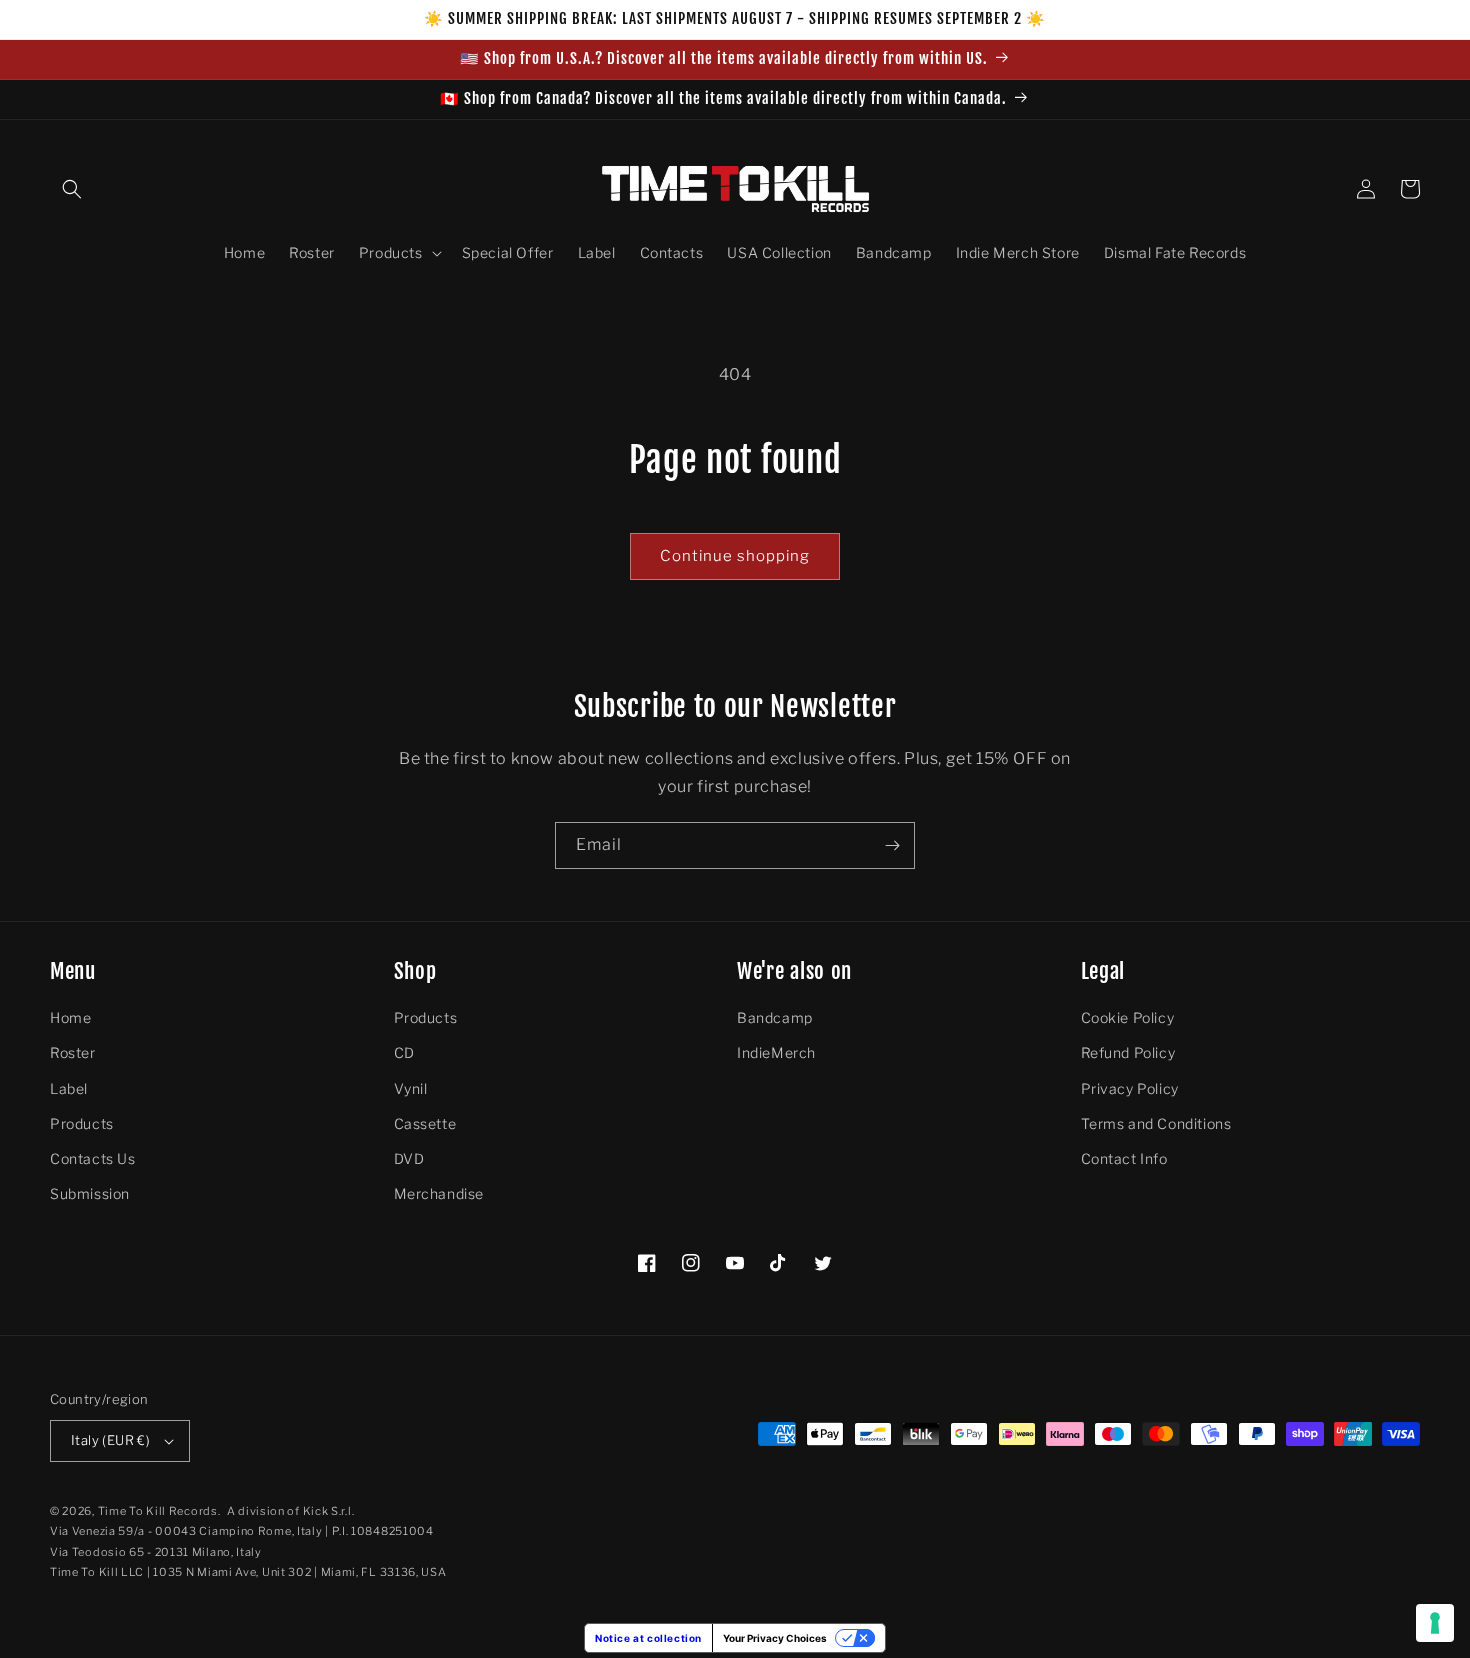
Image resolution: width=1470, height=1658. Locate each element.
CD (404, 1052)
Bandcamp (775, 1017)
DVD (409, 1158)
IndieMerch (776, 1052)
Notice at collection (648, 1638)
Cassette (425, 1123)
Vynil (411, 1088)
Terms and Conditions (1156, 1123)
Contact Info (1124, 1158)
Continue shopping (735, 556)
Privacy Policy (1130, 1088)
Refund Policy (1128, 1052)
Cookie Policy (1128, 1017)
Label (69, 1088)
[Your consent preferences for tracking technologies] (1435, 1623)
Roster (73, 1052)
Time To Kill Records (158, 1511)
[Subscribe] (892, 845)
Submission (90, 1193)
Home (70, 1017)
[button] (72, 189)
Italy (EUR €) (110, 1440)
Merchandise (439, 1193)
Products (82, 1123)
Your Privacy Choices (775, 1638)
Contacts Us (93, 1158)
